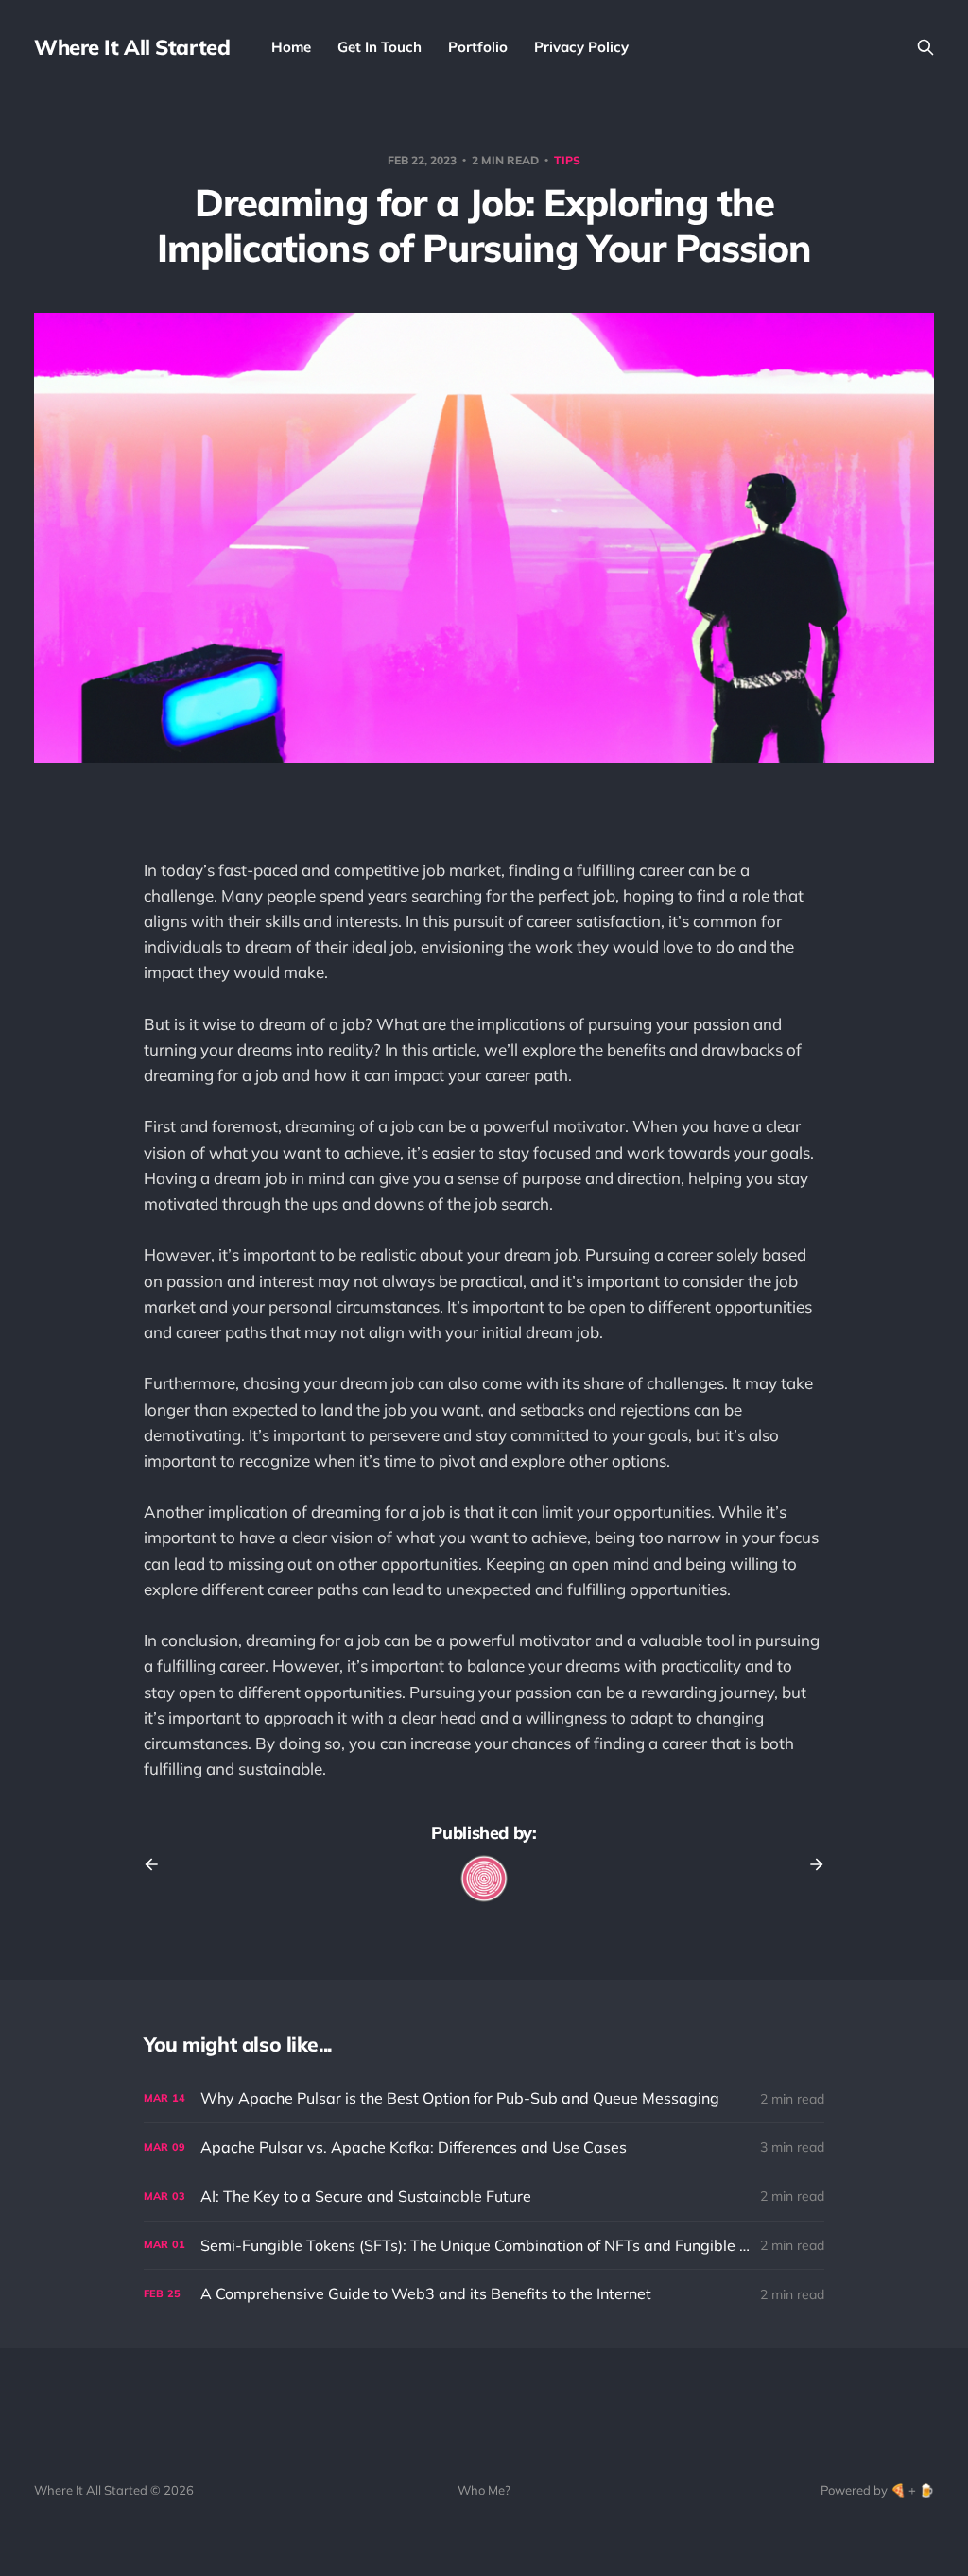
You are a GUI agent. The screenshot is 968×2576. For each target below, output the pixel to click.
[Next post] (810, 1864)
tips (567, 160)
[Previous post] (158, 1864)
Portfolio (478, 47)
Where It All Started (132, 47)
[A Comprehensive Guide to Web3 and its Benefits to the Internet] (484, 2294)
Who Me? (484, 2490)
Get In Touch (380, 47)
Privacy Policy (581, 47)
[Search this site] (925, 47)
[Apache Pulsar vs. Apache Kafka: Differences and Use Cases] (484, 2147)
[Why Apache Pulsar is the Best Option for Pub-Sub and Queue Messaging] (484, 2098)
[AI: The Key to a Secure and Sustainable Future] (484, 2197)
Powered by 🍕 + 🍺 (877, 2490)
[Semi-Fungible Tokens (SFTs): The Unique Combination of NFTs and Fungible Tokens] (484, 2246)
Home (291, 47)
